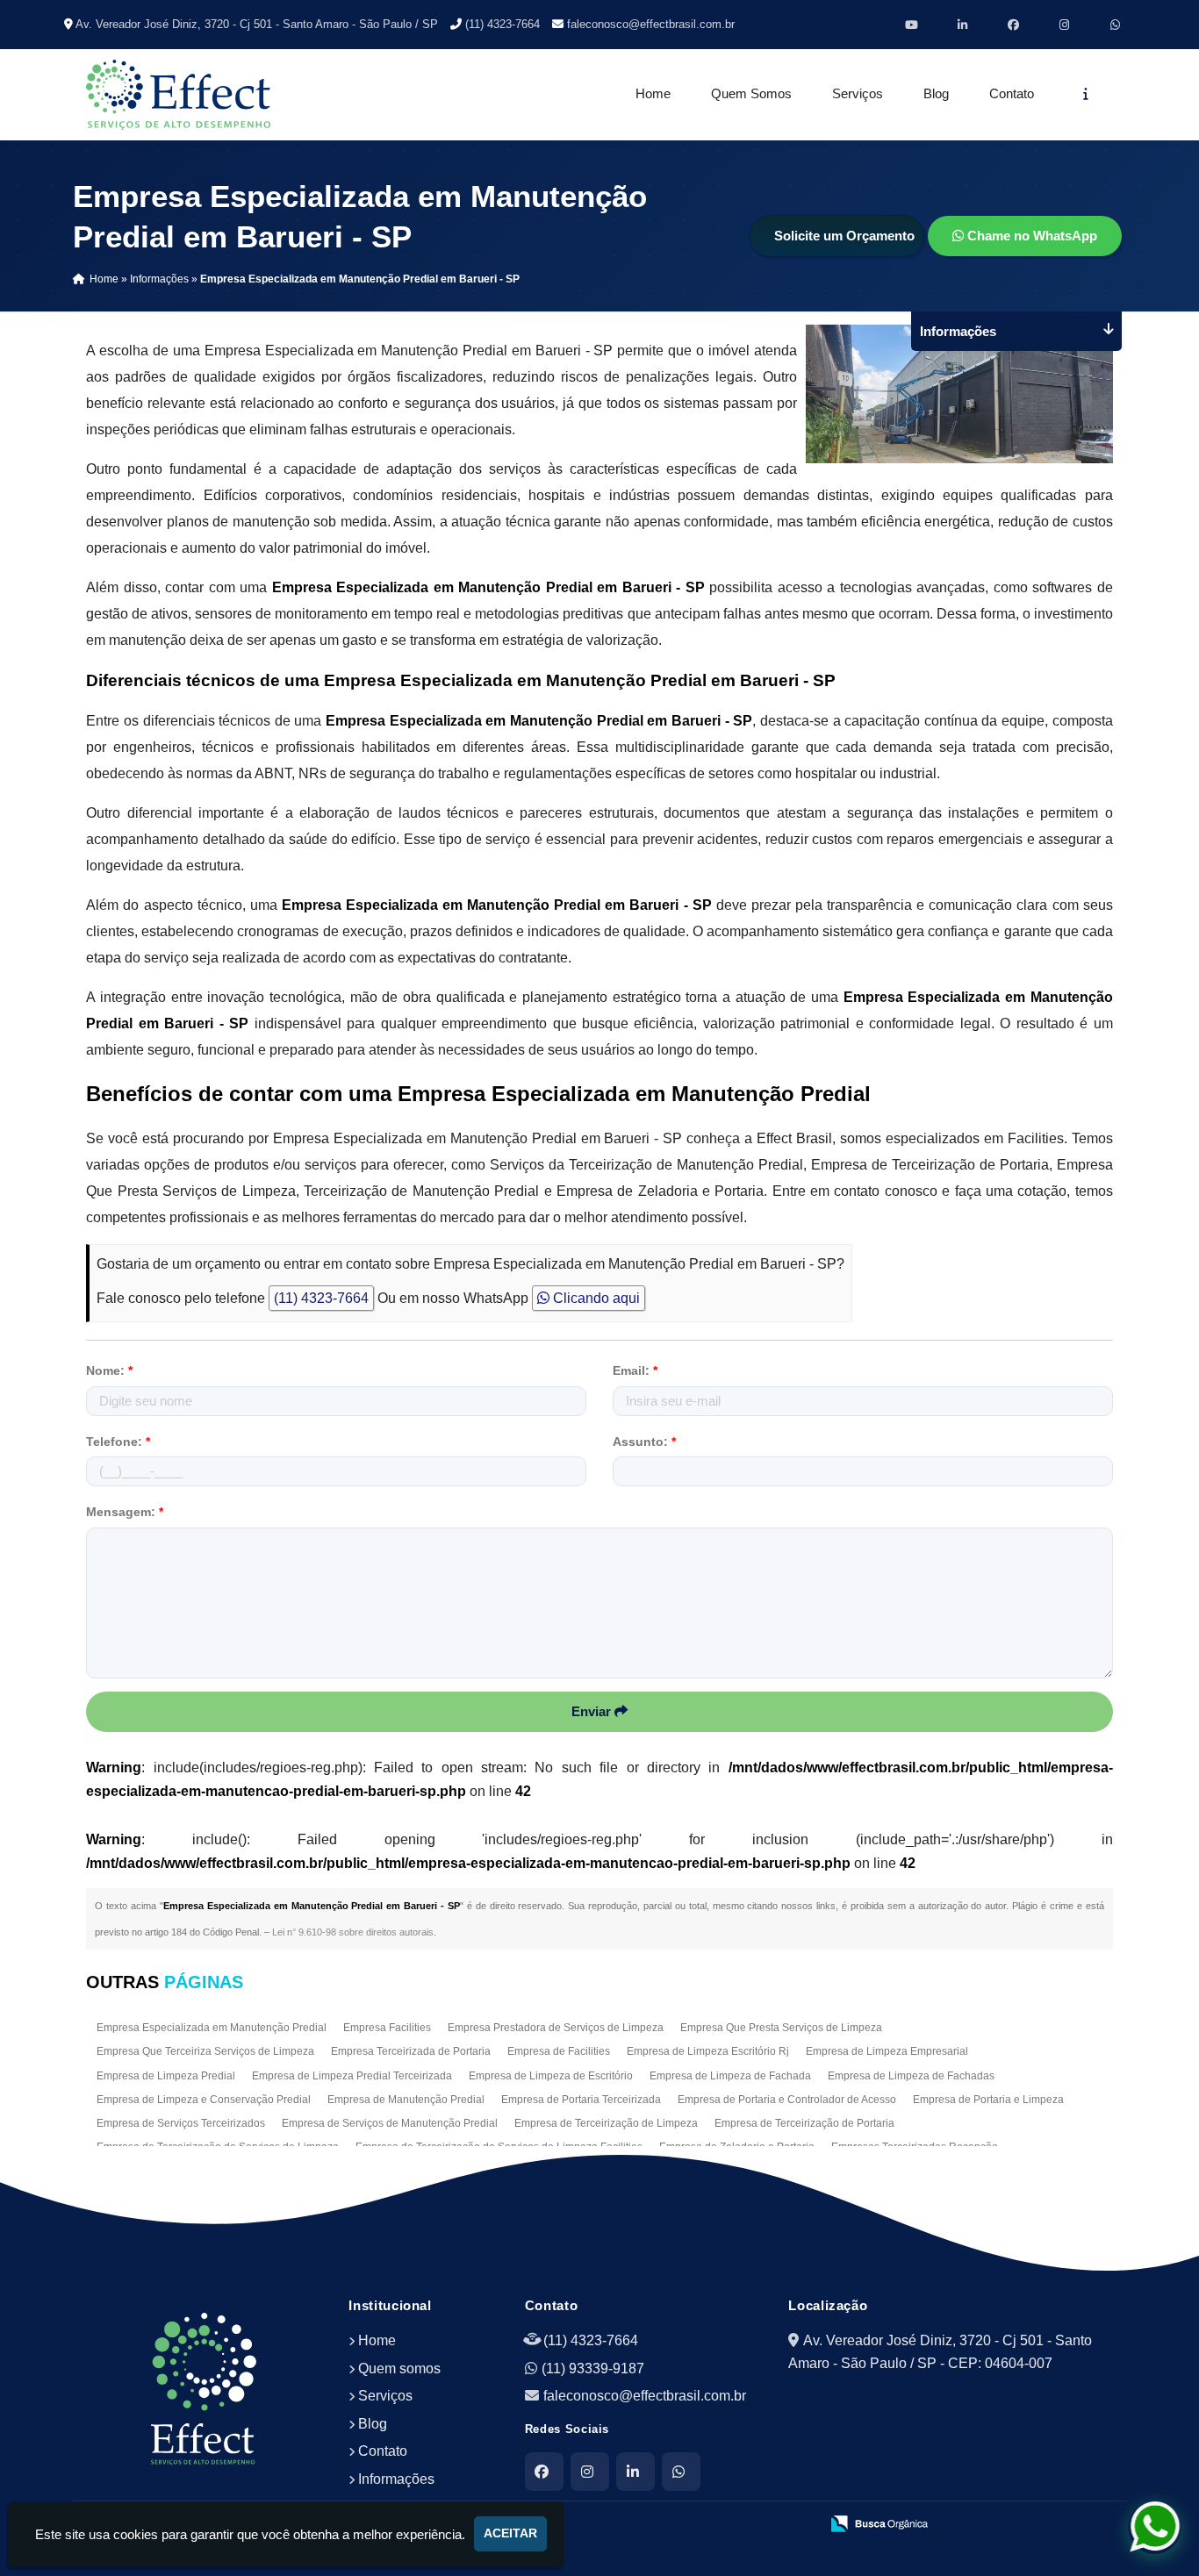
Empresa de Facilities (559, 2051)
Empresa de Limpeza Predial (166, 2076)
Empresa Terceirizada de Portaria (411, 2051)
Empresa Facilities (387, 2028)
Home (653, 94)
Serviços (858, 94)
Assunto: (644, 1442)
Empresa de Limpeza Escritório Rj (708, 2051)
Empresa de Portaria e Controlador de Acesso (787, 2100)
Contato (1012, 94)
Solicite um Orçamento (844, 236)
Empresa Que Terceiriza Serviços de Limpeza (205, 2051)
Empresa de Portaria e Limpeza (988, 2100)
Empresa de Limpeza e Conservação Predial (204, 2100)
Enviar (593, 1711)
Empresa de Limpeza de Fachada (730, 2076)
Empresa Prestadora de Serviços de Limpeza (556, 2028)
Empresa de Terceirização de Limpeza (606, 2123)
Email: (635, 1370)
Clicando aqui (595, 1298)
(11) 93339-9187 (593, 2368)
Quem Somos (751, 94)
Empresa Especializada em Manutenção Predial (212, 2028)
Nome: (109, 1370)
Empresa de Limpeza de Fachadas (911, 2076)
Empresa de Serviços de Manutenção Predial (390, 2123)
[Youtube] (912, 25)
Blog (936, 94)
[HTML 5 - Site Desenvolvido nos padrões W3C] (677, 2524)
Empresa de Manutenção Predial (406, 2100)
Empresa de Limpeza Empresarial (887, 2051)
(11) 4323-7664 (503, 24)
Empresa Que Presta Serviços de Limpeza (781, 2028)
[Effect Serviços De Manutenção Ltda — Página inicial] (178, 95)
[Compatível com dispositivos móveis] (798, 2524)
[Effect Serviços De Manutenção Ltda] (204, 2389)
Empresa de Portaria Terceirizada (581, 2100)
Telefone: (118, 1442)
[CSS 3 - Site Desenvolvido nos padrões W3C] (738, 2524)
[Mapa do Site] (631, 2524)
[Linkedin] (963, 25)
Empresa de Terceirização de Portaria (804, 2123)
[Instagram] (1065, 25)
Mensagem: (125, 1512)
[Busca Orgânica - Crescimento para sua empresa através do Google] (879, 2522)
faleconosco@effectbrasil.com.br (651, 24)
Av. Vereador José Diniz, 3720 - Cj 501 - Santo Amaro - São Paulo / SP (257, 24)
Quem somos (399, 2368)
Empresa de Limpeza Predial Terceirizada (352, 2076)
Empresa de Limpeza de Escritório (551, 2076)
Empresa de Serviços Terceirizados (181, 2123)
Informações (396, 2479)
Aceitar (510, 2533)
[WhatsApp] (1116, 25)
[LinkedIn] (635, 2472)
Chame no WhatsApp (1030, 236)
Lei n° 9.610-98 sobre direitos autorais (353, 1932)
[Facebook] (1014, 25)
